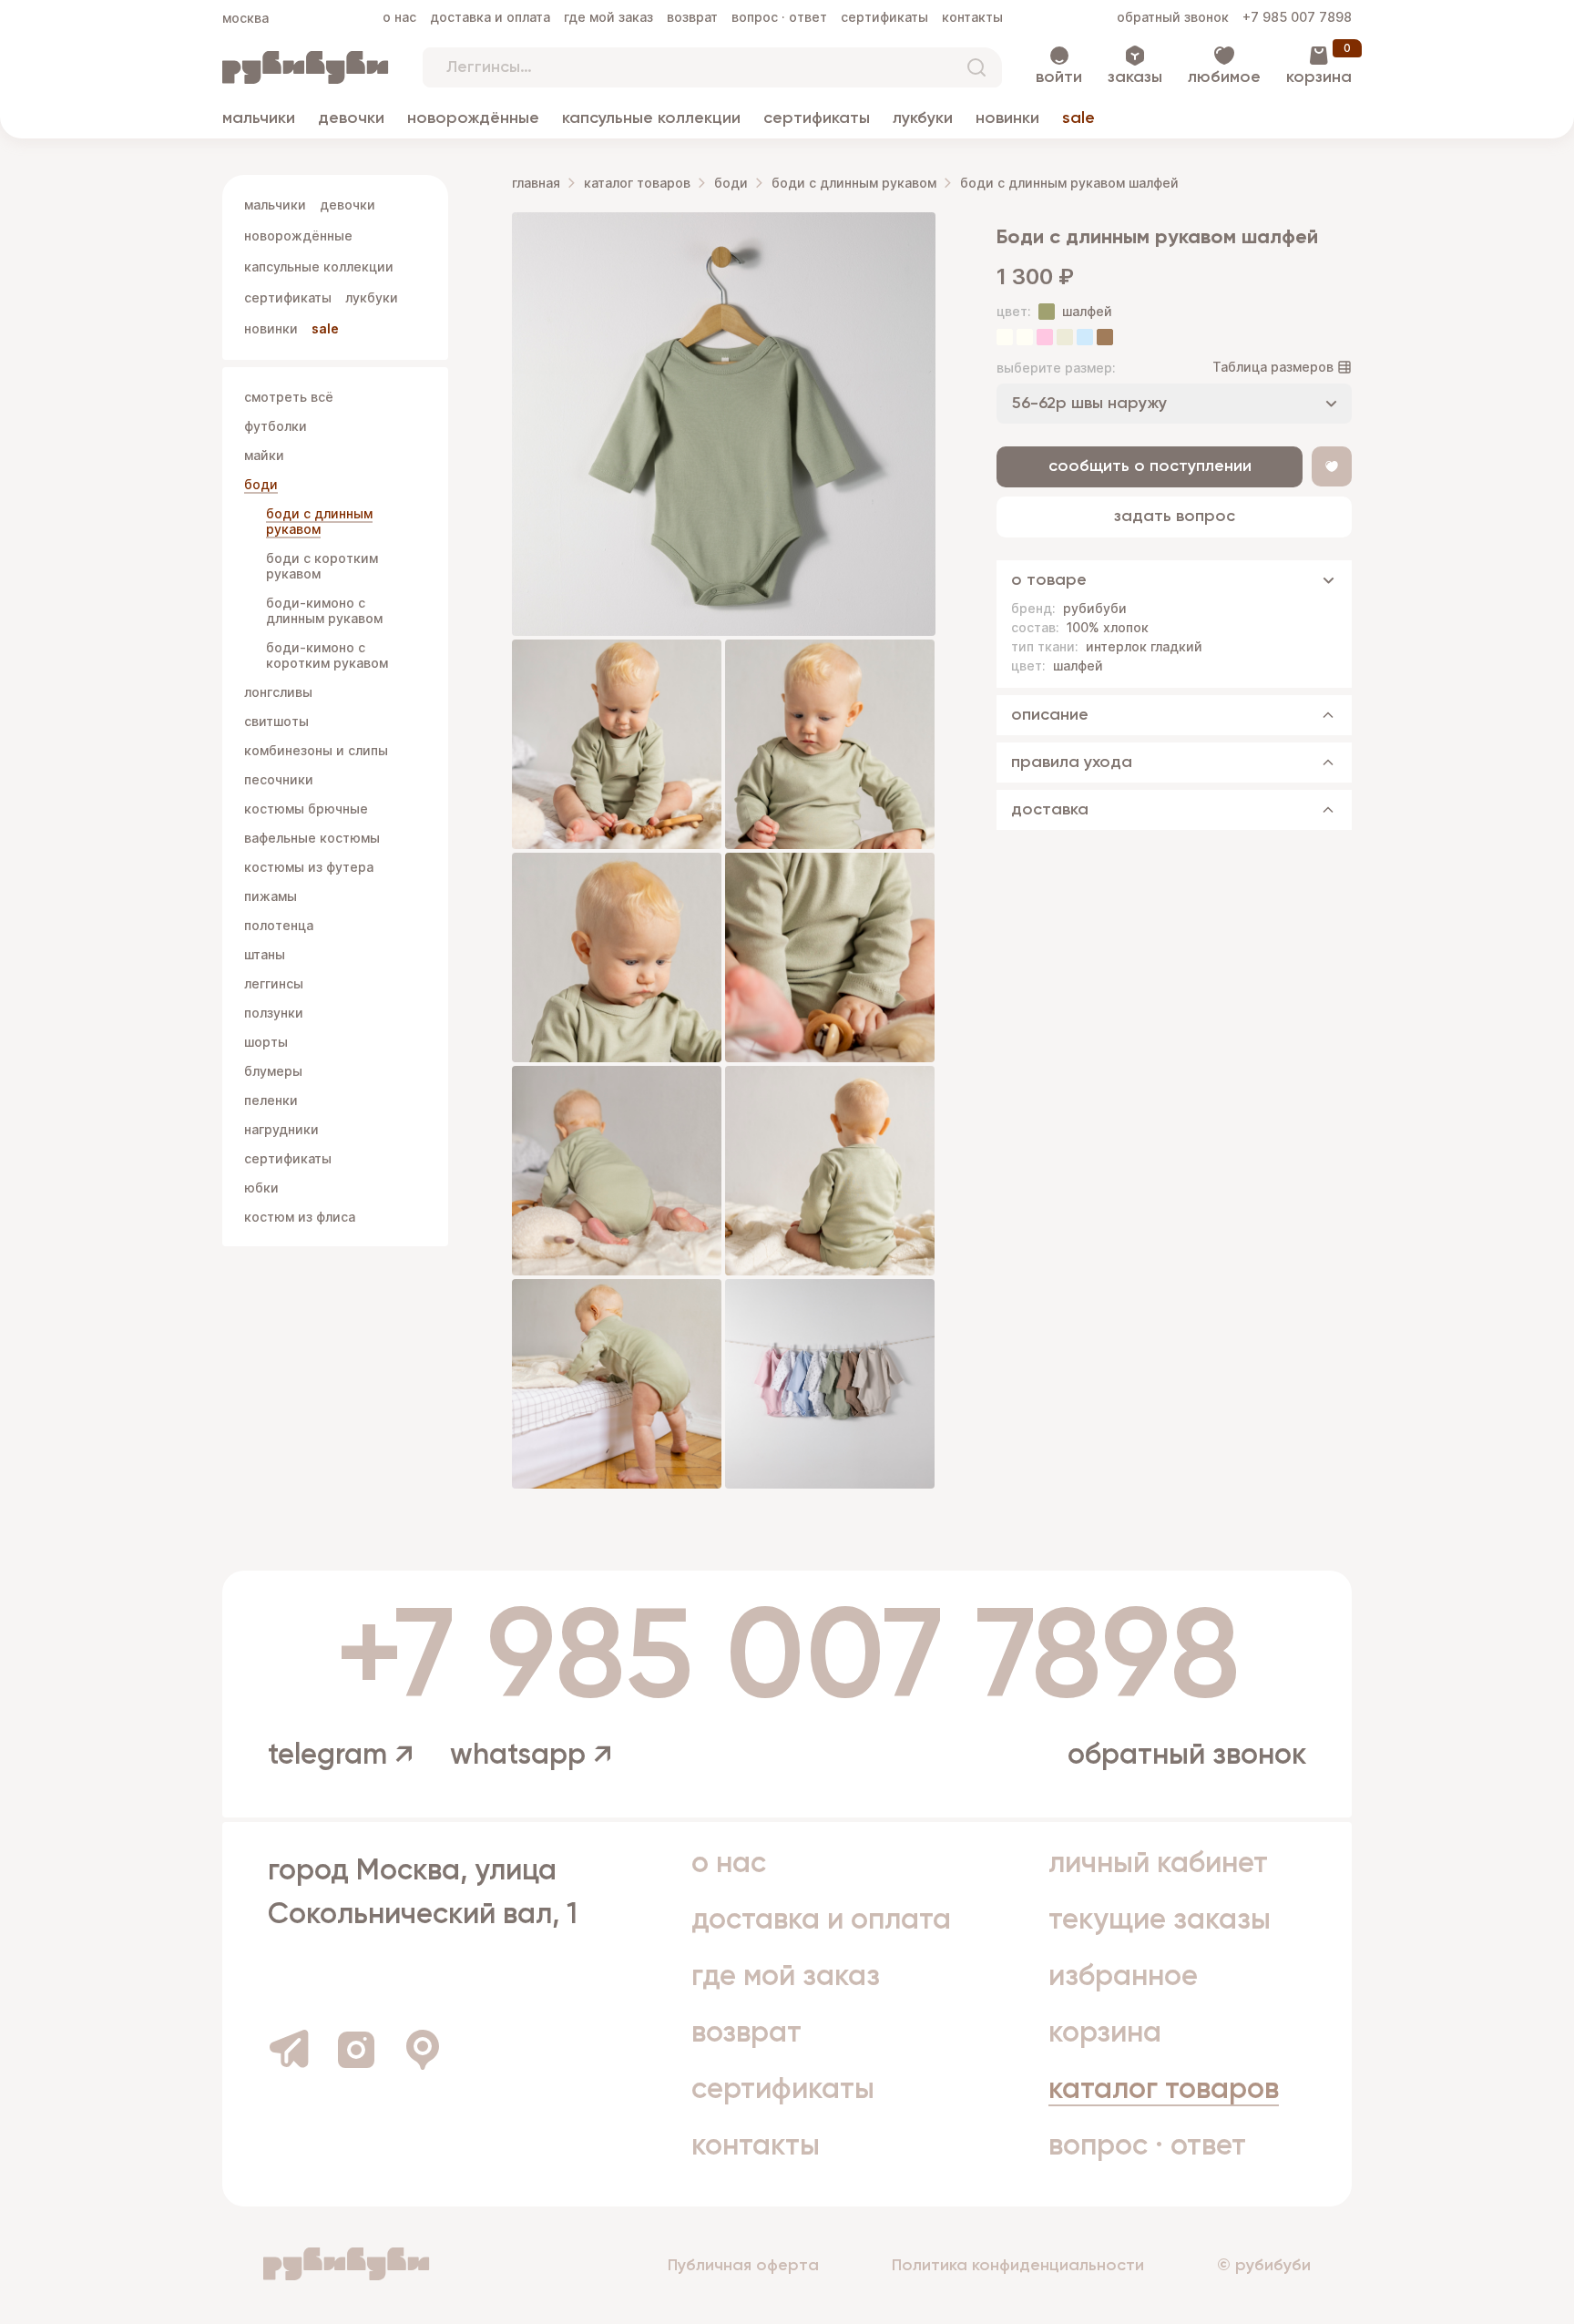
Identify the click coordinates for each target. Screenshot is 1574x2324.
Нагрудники (281, 1129)
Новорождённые (473, 118)
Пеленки (271, 1100)
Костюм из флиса (300, 1217)
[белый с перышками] (1025, 337)
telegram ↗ (341, 1756)
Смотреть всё (289, 397)
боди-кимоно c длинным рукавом (324, 610)
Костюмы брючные (306, 809)
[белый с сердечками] (1005, 337)
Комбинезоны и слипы (316, 750)
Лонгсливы (278, 692)
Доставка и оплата (490, 17)
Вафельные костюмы (312, 838)
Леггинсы (274, 983)
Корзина (1319, 77)
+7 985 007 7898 (1297, 17)
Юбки (261, 1188)
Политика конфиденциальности (1018, 2266)
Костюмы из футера (309, 867)
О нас (399, 17)
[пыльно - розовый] (1045, 337)
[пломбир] (1065, 337)
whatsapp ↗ (531, 1756)
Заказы (1135, 77)
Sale (1078, 118)
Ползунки (274, 1013)
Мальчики (259, 118)
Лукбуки (923, 118)
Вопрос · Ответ (779, 17)
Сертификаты (884, 17)
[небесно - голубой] (1085, 337)
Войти (1059, 77)
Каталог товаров (637, 183)
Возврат (692, 17)
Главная (536, 183)
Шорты (266, 1042)
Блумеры (273, 1071)
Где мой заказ (608, 17)
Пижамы (271, 896)
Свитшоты (276, 721)
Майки (264, 455)
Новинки (1007, 118)
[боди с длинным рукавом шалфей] (724, 424)
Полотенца (279, 925)
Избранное (1123, 1977)
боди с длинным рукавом (319, 521)
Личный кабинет (1158, 1864)
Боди (261, 484)
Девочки (351, 118)
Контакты (972, 17)
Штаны (265, 954)
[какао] (1105, 337)
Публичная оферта (743, 2266)
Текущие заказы (1160, 1920)
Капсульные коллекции (651, 118)
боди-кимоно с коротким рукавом (327, 655)
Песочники (279, 779)
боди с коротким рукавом (322, 566)
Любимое (1224, 77)
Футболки (276, 426)
